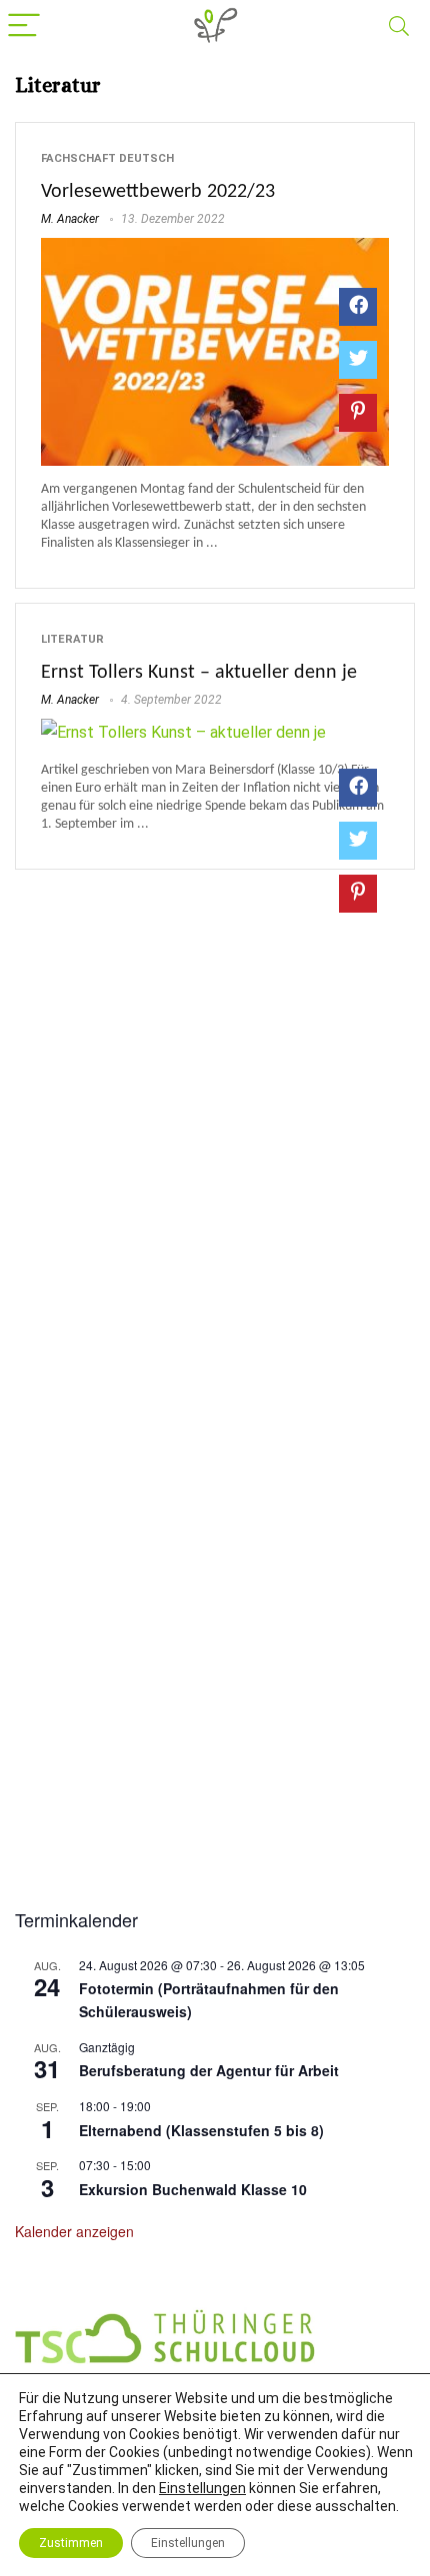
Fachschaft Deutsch (107, 158)
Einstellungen (202, 2488)
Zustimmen (71, 2543)
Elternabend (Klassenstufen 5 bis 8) (201, 2130)
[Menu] (24, 26)
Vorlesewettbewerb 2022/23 (158, 192)
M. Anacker (70, 219)
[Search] (399, 26)
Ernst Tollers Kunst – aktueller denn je (199, 673)
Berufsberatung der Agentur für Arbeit (209, 2070)
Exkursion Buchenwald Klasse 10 (193, 2189)
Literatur (72, 639)
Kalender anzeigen (74, 2231)
